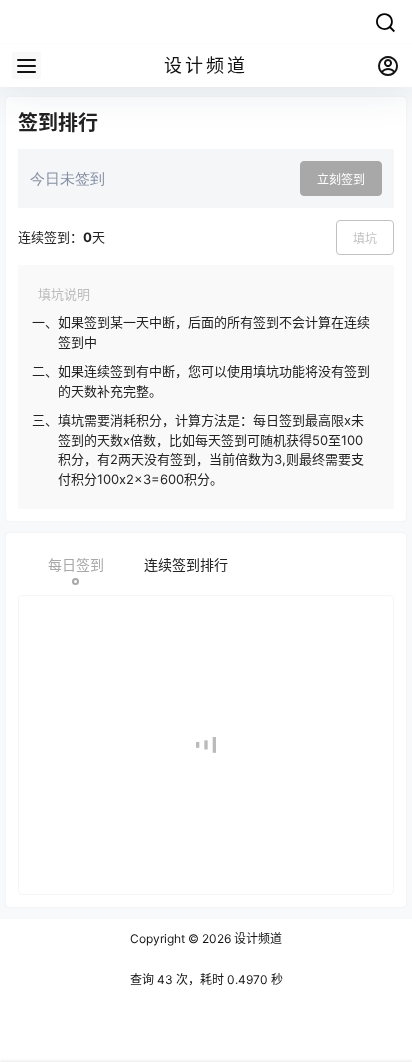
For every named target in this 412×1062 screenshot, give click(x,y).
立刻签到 (341, 179)
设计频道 (256, 938)
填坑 (365, 238)
